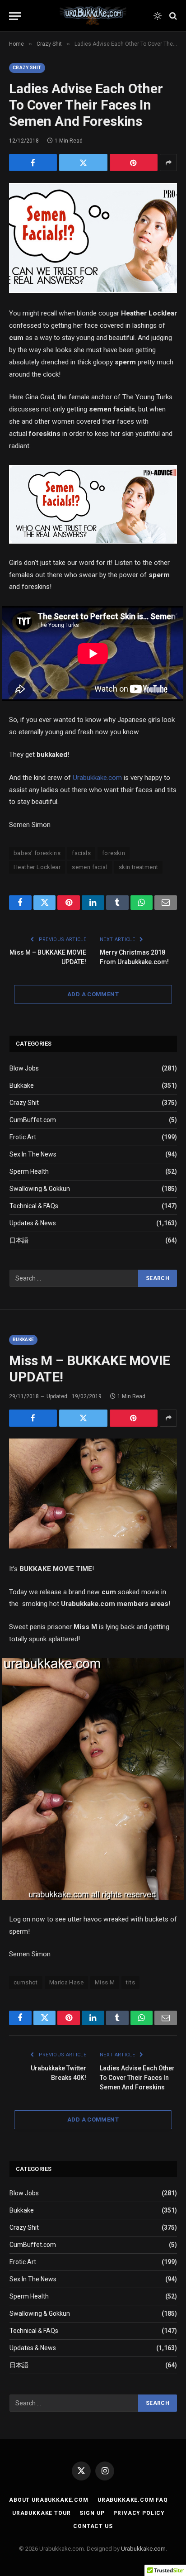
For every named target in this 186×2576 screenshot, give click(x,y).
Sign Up (92, 2513)
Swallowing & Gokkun (40, 1189)
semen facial (90, 867)
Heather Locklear (37, 867)
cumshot (26, 1982)
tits (130, 1982)
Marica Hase (66, 1982)
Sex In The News (33, 1154)
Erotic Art (23, 1137)
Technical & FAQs (34, 1206)
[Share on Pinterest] (134, 162)
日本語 (19, 1240)
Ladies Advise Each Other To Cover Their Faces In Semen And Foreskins (137, 2078)
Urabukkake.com (97, 778)
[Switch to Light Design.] (158, 16)
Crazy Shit (27, 68)
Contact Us (93, 2526)
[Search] (172, 16)
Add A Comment (93, 994)
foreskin (114, 853)
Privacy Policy (139, 2513)
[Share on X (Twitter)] (83, 162)
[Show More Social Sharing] (168, 162)
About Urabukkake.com (49, 2500)
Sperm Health (29, 1171)
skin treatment (138, 867)
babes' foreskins (37, 853)
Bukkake (22, 1085)
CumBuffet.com (33, 1120)
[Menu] (15, 16)
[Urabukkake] (93, 16)
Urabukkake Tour (42, 2513)
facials (81, 853)
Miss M (105, 1982)
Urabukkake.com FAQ (133, 2500)
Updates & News (33, 1223)
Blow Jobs (24, 1068)
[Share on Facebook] (33, 162)
